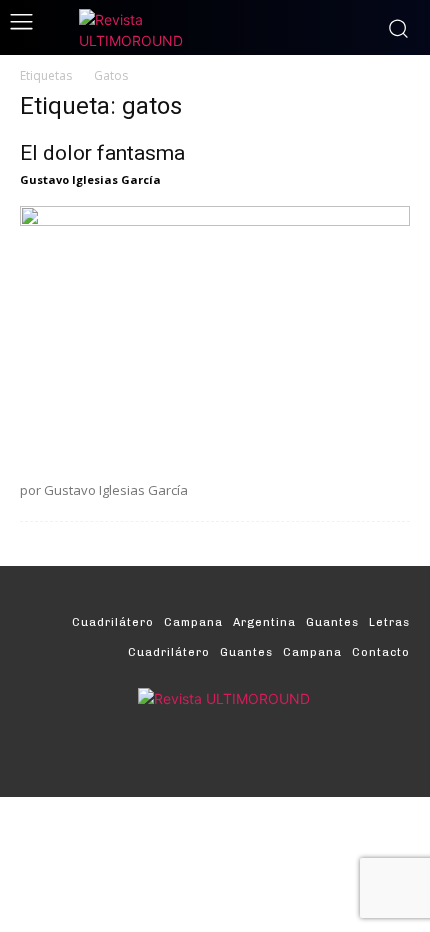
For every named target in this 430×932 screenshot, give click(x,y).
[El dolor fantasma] (215, 336)
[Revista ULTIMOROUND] (215, 30)
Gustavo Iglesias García (90, 179)
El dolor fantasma (102, 153)
